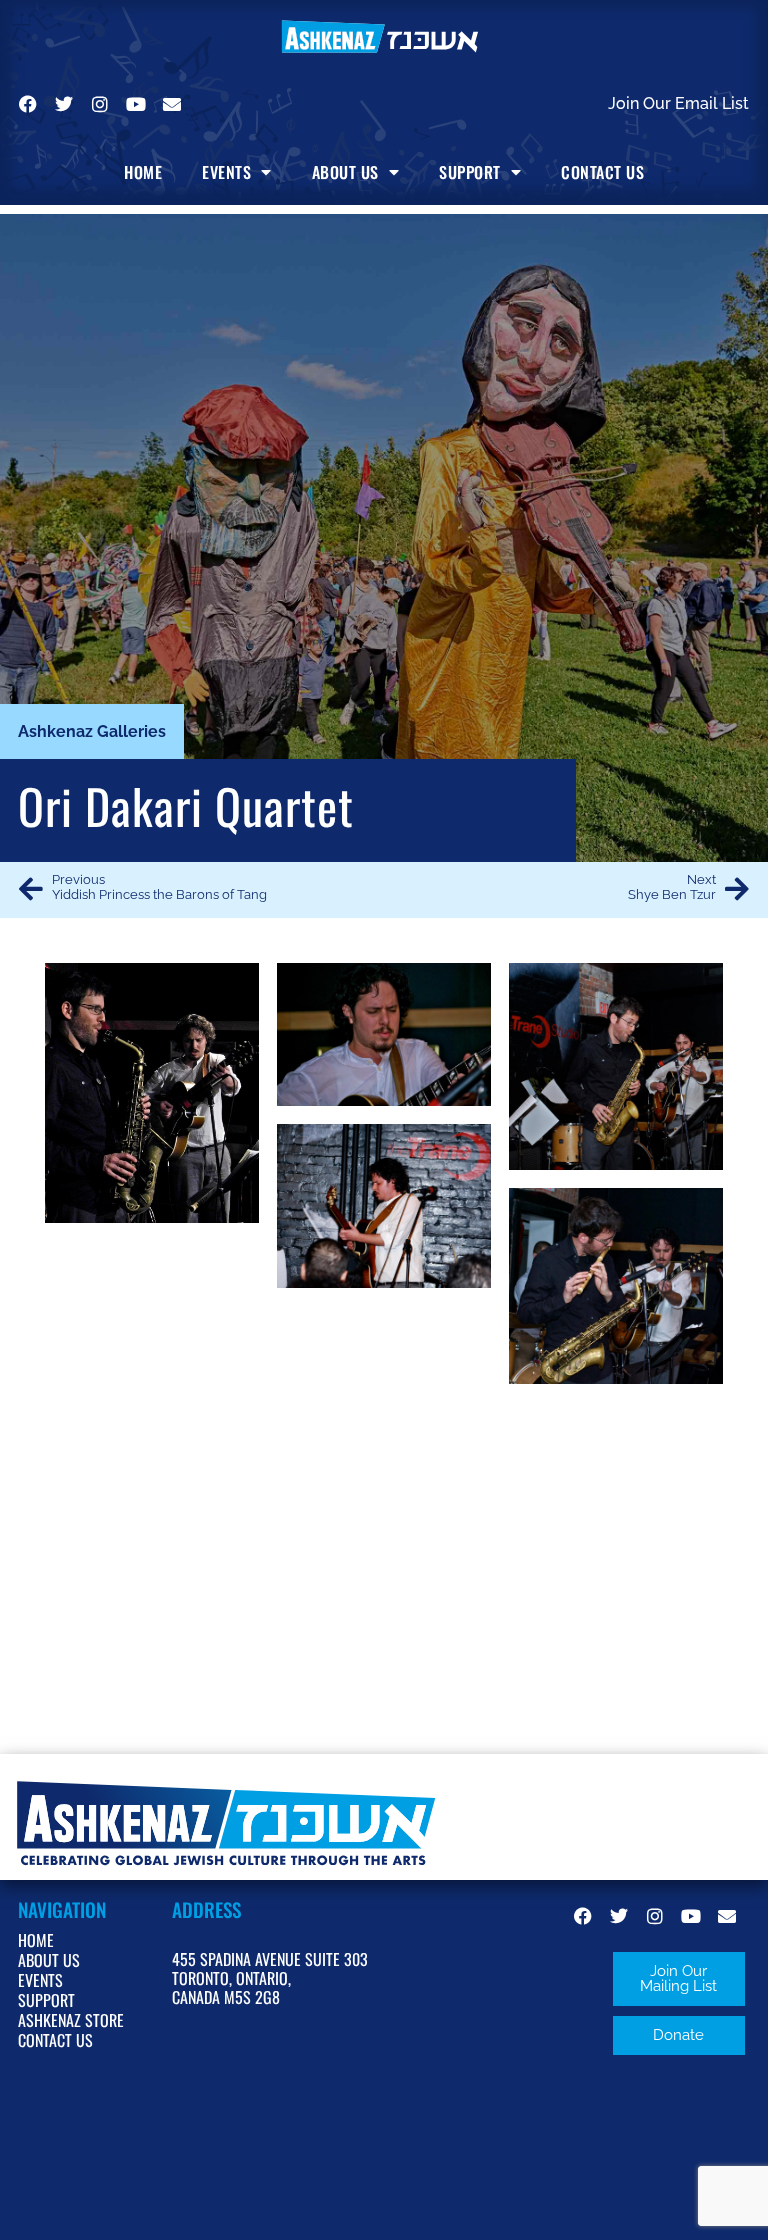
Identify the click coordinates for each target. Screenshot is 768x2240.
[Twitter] (64, 104)
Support (470, 172)
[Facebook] (28, 104)
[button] (679, 1979)
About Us (345, 172)
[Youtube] (136, 104)
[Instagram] (100, 104)
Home (143, 172)
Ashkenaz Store (71, 2020)
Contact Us (602, 172)
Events (226, 172)
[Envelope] (172, 104)
